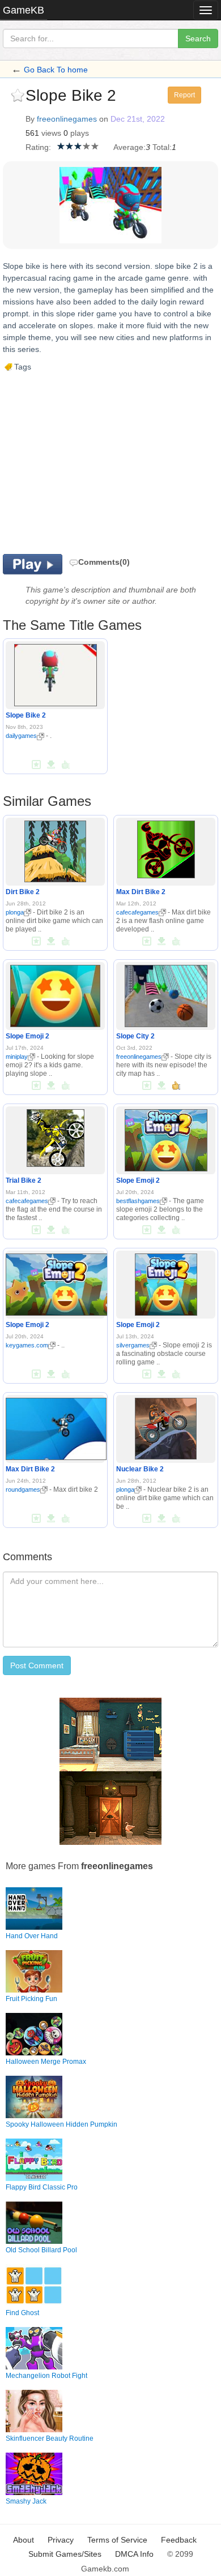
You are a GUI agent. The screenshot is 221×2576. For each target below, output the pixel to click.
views (51, 133)
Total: (162, 147)
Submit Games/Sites (65, 2554)
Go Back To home (56, 70)
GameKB (24, 10)
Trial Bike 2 (24, 1180)
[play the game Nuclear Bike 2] (166, 1426)
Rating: (38, 147)
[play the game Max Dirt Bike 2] (166, 847)
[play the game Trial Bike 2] (56, 1136)
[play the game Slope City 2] (166, 994)
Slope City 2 (135, 1036)
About (24, 2540)
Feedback (179, 2540)
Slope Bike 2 (26, 715)
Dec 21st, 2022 (138, 119)
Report (184, 95)
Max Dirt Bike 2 (141, 892)
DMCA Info (134, 2554)
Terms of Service (117, 2540)
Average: (129, 147)
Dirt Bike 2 (23, 892)
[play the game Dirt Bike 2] (55, 849)
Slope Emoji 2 (27, 1036)
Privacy (61, 2540)
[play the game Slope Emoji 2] (55, 994)
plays (80, 133)
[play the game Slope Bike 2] (56, 673)
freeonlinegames (67, 119)
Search (198, 38)
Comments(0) (104, 562)
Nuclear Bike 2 (140, 1469)
